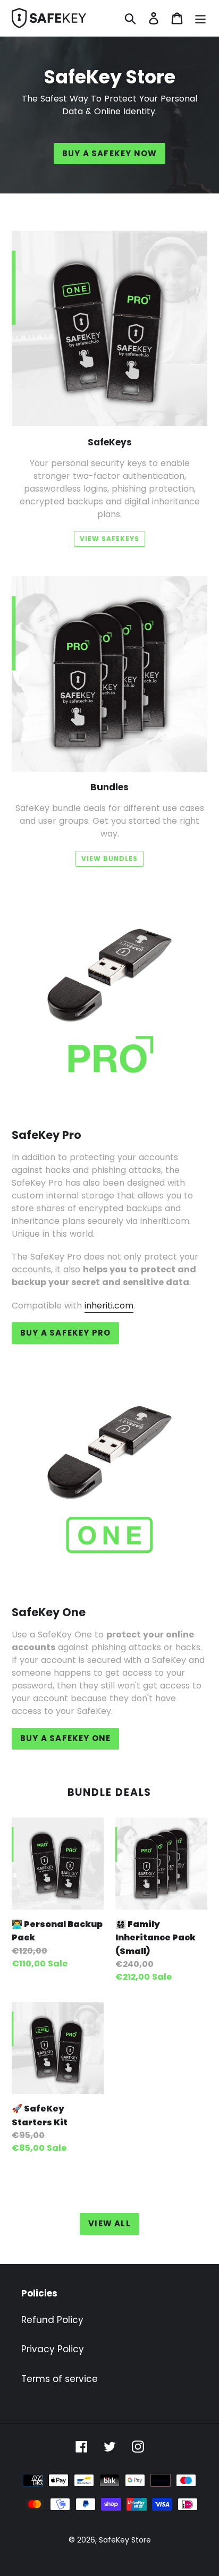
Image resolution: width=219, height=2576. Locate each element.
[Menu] (200, 18)
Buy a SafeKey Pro (65, 1333)
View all (109, 2223)
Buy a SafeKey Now (109, 153)
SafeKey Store (125, 2540)
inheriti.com (109, 1306)
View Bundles (109, 859)
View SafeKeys (109, 539)
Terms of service (60, 2379)
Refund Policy (52, 2320)
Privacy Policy (53, 2349)
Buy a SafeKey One (65, 1738)
